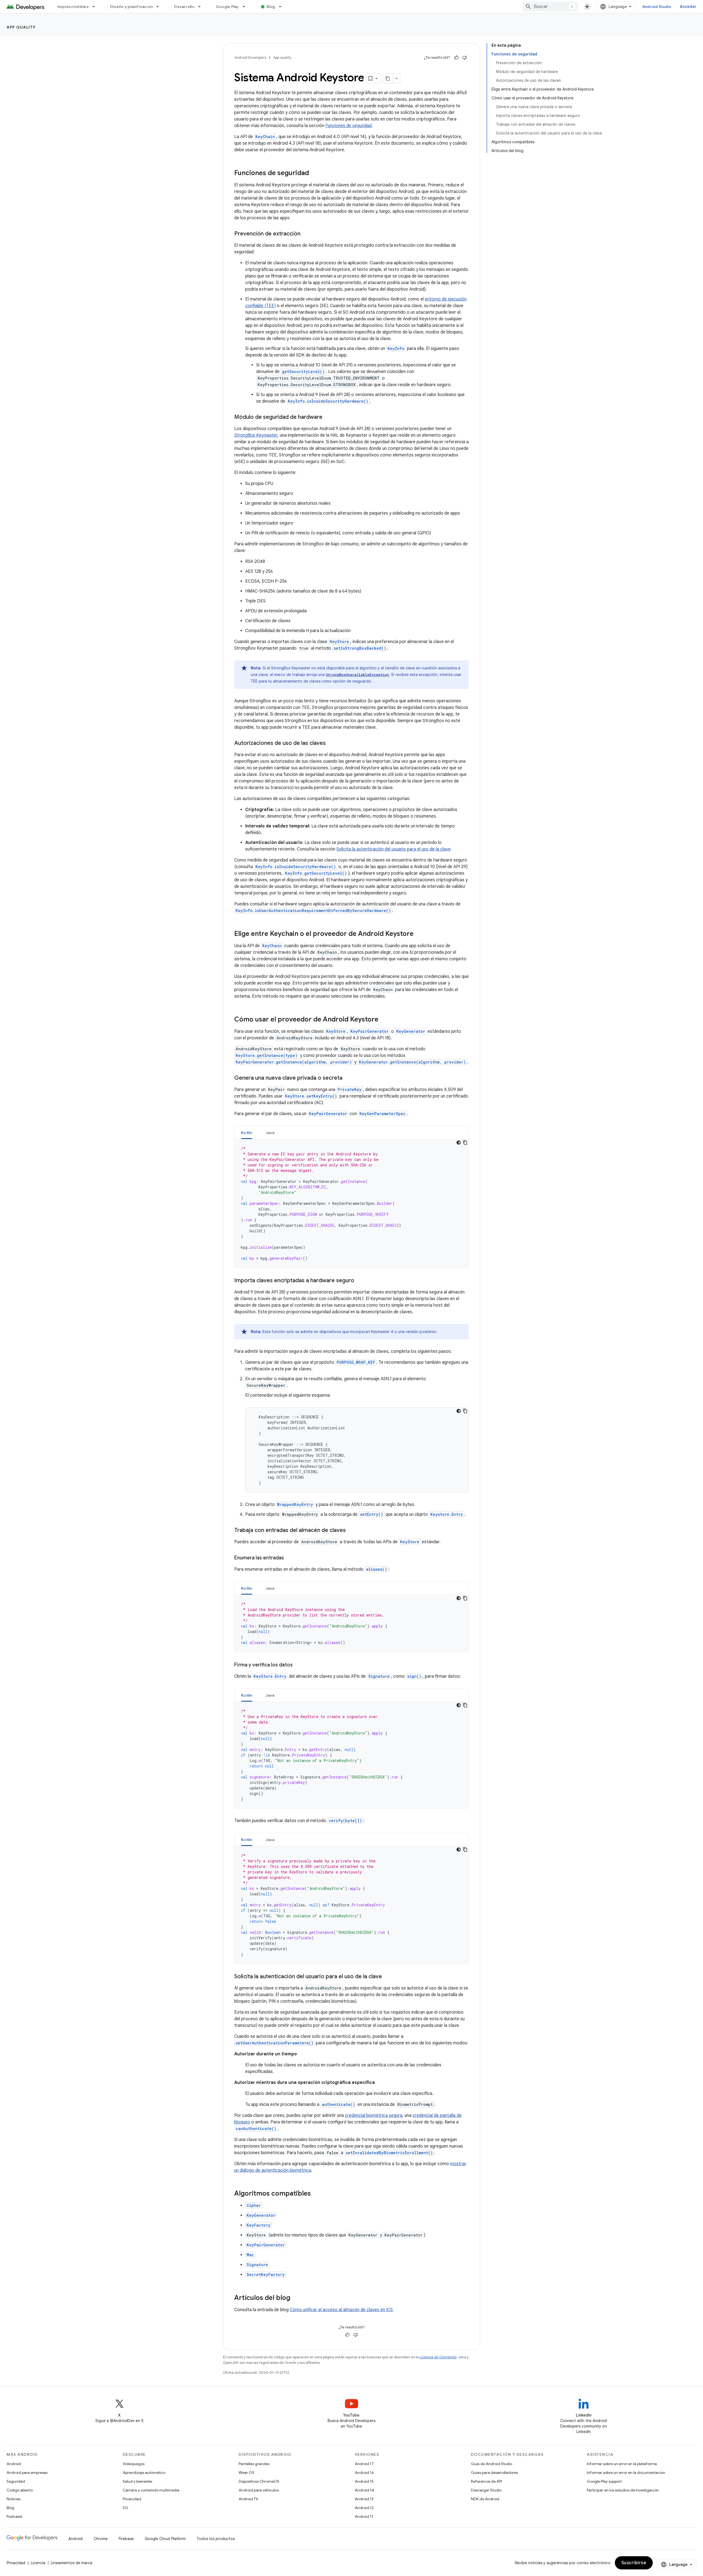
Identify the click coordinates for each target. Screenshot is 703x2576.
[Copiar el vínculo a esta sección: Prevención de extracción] (306, 234)
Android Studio (657, 7)
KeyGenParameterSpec (383, 1114)
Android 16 (364, 2473)
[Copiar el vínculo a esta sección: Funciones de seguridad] (314, 173)
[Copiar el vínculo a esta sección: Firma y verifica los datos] (298, 1665)
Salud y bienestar (138, 2481)
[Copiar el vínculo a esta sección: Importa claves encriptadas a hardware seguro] (360, 1281)
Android (14, 2464)
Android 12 (364, 2508)
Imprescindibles (73, 7)
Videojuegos (134, 2464)
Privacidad (132, 2499)
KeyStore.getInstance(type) (267, 1055)
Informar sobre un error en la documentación (626, 2473)
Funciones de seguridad (348, 126)
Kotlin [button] (247, 1133)
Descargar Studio (486, 2490)
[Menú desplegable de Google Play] (246, 7)
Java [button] (270, 1133)
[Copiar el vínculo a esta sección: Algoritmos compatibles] (316, 2194)
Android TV (248, 2499)
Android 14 (364, 2490)
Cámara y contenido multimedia (151, 2490)
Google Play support (604, 2481)
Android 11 (364, 2516)
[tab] (247, 1133)
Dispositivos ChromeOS (259, 2481)
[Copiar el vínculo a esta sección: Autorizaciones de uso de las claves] (331, 743)
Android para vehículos (259, 2490)
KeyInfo (396, 348)
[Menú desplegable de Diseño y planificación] (160, 7)
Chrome (101, 2539)
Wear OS (246, 2473)
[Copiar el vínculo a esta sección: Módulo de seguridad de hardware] (328, 417)
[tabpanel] (351, 1203)
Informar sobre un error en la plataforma (622, 2464)
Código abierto (20, 2490)
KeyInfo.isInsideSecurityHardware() (328, 401)
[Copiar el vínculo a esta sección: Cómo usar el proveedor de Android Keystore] (384, 1020)
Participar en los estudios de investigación (623, 2490)
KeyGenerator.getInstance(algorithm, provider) (412, 1062)
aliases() (376, 1569)
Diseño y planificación (132, 7)
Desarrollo (184, 7)
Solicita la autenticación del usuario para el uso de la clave (394, 849)
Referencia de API (486, 2481)
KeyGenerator (411, 1031)
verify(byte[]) (345, 1821)
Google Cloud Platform (165, 2539)
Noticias (14, 2499)
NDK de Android (485, 2499)
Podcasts (14, 2516)
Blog (271, 7)
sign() (414, 1676)
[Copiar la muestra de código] (465, 1143)
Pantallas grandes (254, 2464)
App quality (21, 27)
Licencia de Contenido (438, 2357)
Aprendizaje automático (144, 2473)
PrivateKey (350, 1089)
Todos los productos (216, 2539)
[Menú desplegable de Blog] (283, 7)
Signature (379, 1676)
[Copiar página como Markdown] (388, 78)
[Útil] (456, 58)
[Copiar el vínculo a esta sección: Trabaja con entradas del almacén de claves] (351, 1531)
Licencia (38, 2563)
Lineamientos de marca (72, 2563)
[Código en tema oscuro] (459, 1143)
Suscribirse (634, 2563)
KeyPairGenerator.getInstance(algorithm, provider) (294, 1062)
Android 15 (364, 2481)
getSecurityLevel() (303, 371)
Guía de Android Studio (492, 2464)
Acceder (688, 7)
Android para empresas (27, 2473)
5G (125, 2508)
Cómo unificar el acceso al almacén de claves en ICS (341, 2310)
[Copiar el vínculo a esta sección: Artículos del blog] (296, 2298)
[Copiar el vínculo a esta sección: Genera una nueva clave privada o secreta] (348, 1078)
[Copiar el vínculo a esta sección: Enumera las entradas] (289, 1558)
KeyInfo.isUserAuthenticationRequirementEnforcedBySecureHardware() (313, 910)
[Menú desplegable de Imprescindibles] (96, 7)
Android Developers (250, 57)
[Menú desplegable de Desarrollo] (202, 7)
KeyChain (265, 137)
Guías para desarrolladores (494, 2473)
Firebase (126, 2539)
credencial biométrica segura (374, 2115)
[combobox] (550, 7)
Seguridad (16, 2481)
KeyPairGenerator (369, 1031)
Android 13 (364, 2499)
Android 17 (364, 2464)
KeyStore (336, 1031)
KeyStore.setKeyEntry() (311, 1096)
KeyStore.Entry (270, 1676)
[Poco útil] (465, 58)
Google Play (227, 7)
